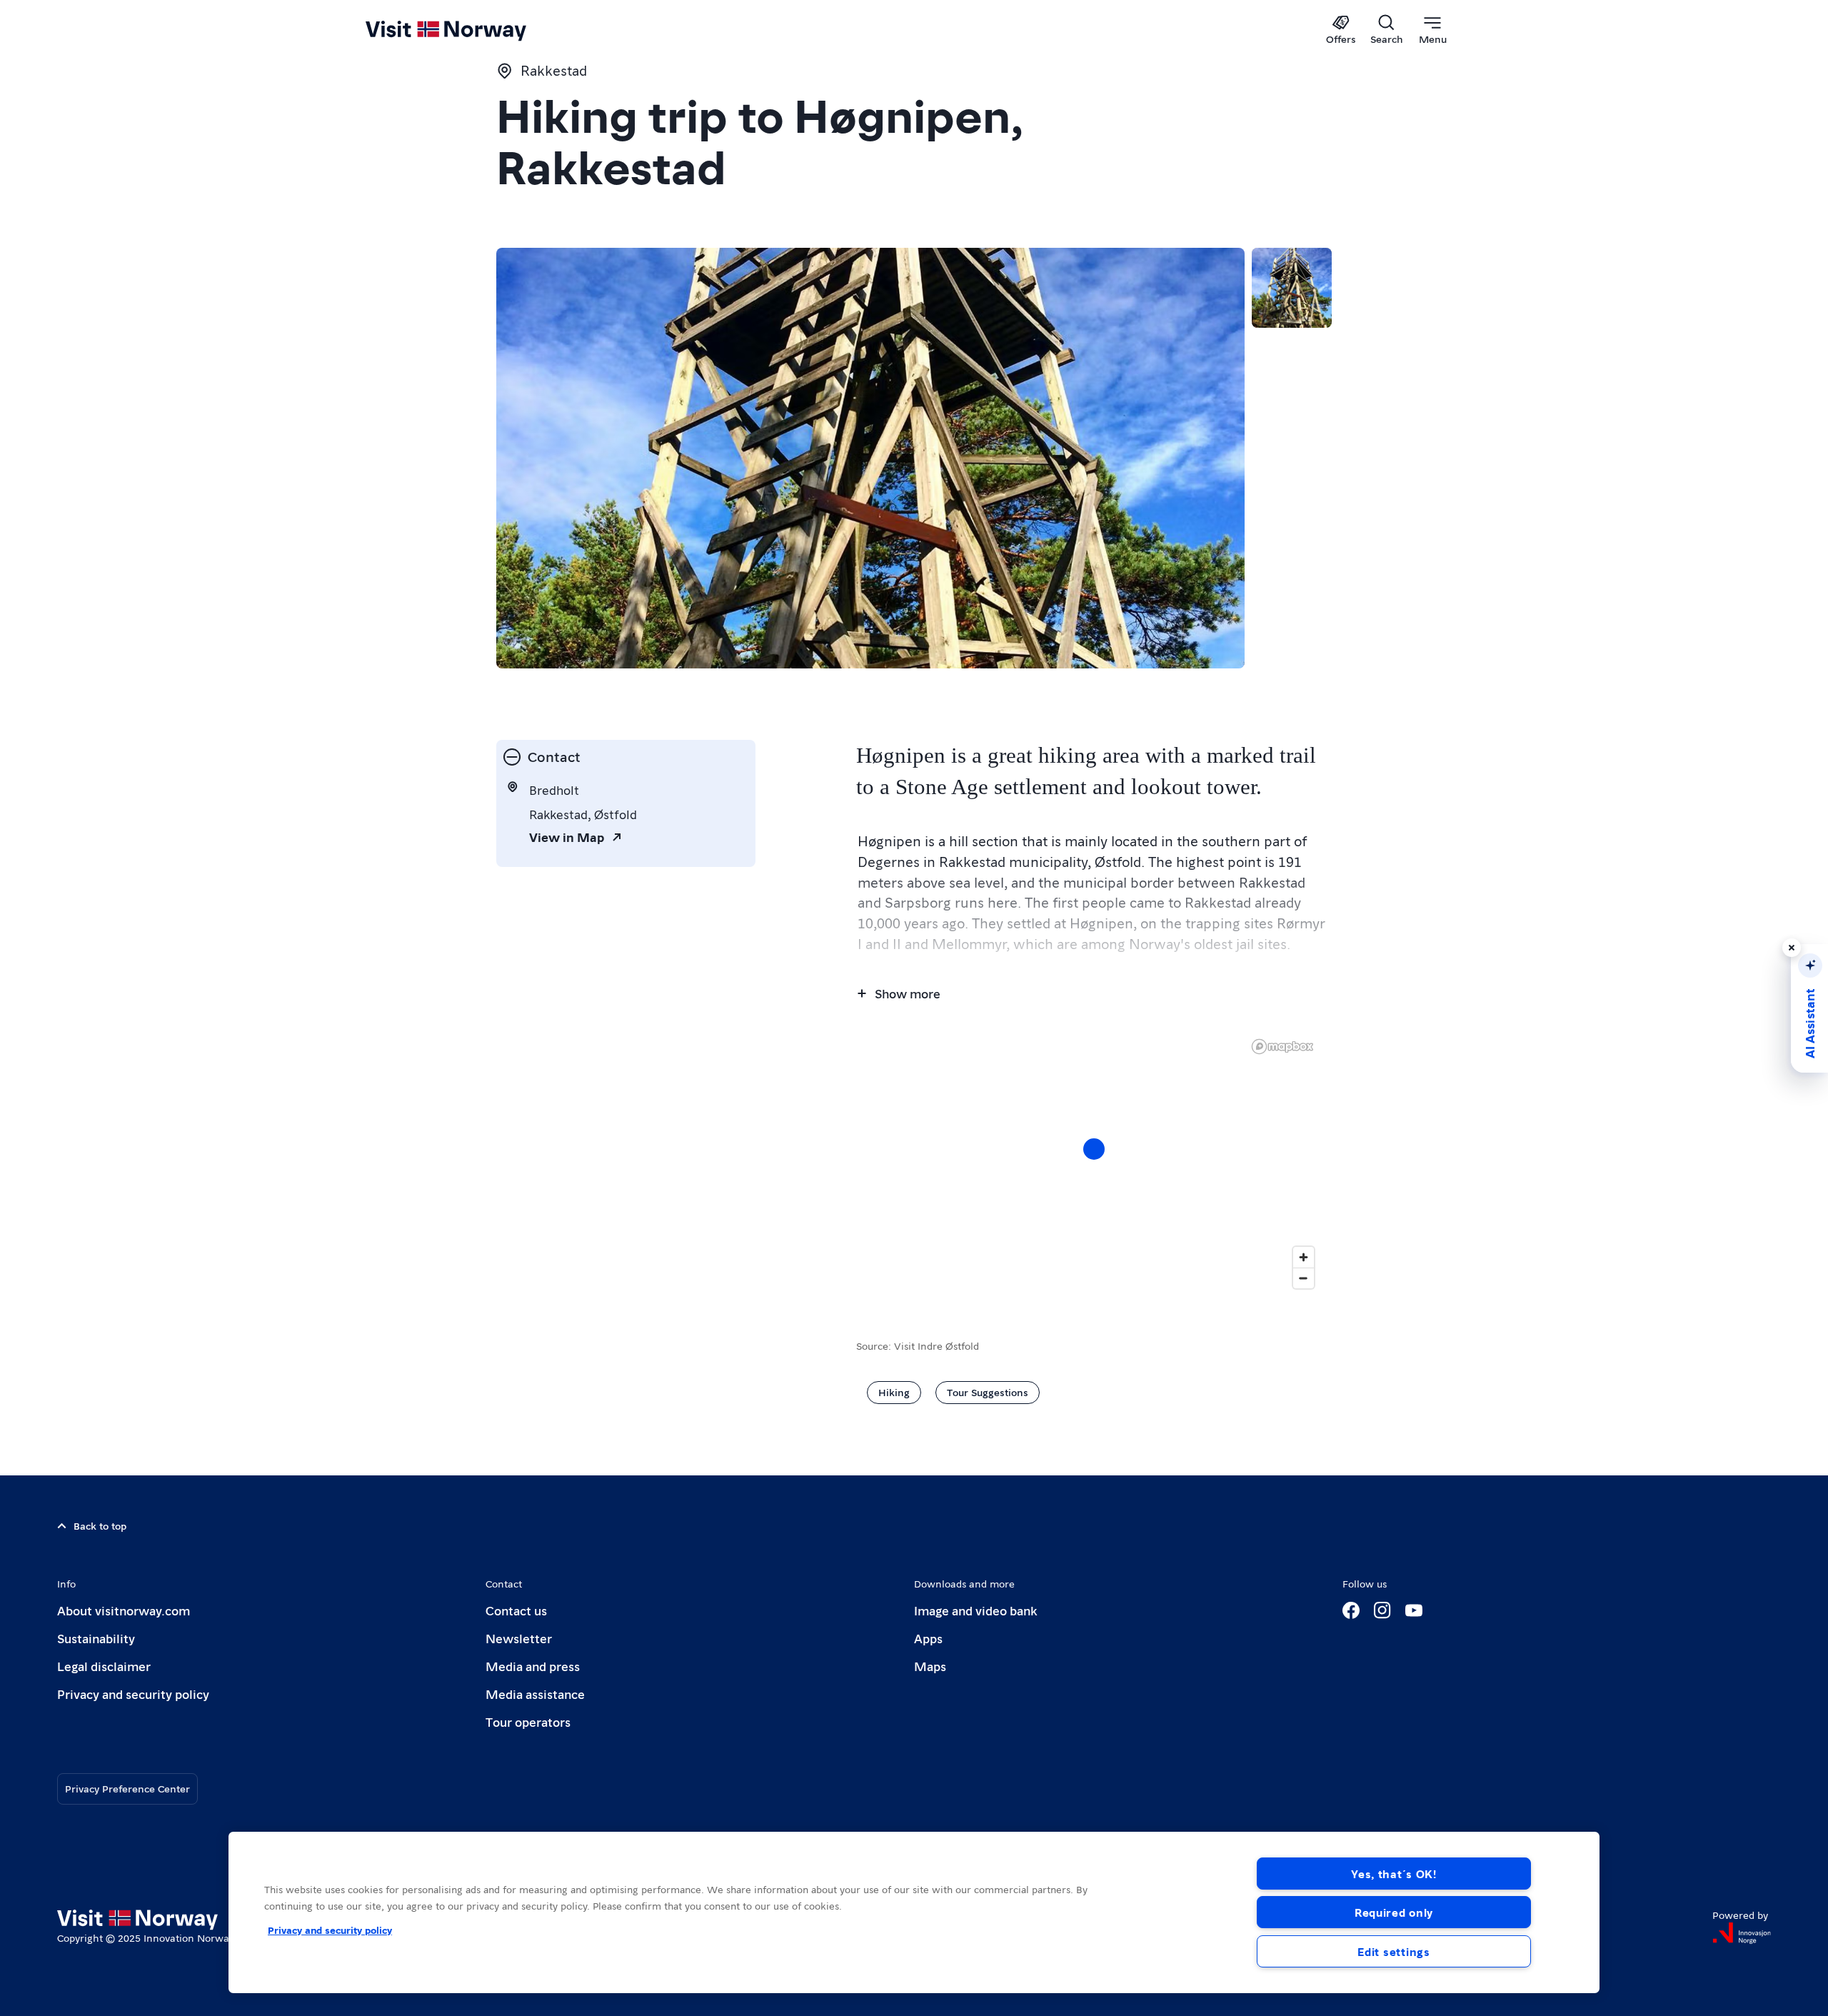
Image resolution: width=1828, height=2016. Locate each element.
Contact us (516, 1610)
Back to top (100, 1525)
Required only (1394, 1912)
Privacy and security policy (133, 1694)
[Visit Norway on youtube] (1414, 1610)
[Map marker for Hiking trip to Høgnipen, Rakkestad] (1094, 1149)
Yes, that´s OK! (1394, 1874)
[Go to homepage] (469, 30)
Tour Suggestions (988, 1392)
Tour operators (528, 1721)
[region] (914, 1912)
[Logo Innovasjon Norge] (1742, 1933)
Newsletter (519, 1638)
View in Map (567, 837)
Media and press (533, 1666)
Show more (908, 993)
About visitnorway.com (124, 1610)
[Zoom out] (1304, 1278)
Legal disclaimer (104, 1666)
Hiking (894, 1392)
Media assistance (535, 1694)
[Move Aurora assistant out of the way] (1792, 948)
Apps (928, 1638)
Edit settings (1393, 1951)
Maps (930, 1666)
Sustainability (96, 1638)
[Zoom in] (1304, 1257)
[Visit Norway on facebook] (1351, 1610)
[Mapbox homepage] (1282, 1047)
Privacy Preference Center (127, 1788)
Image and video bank (975, 1610)
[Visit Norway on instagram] (1382, 1610)
